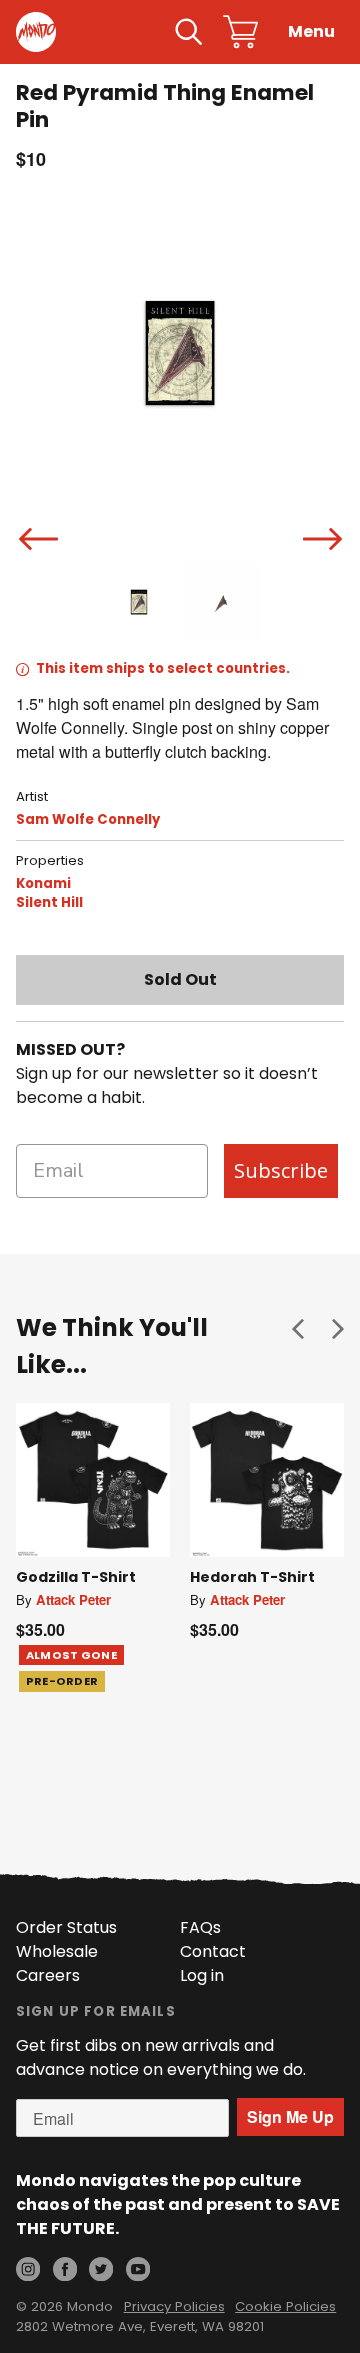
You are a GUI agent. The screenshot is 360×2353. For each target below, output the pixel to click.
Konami (43, 883)
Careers (48, 1975)
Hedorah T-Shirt (252, 1577)
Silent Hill (49, 902)
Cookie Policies (285, 2306)
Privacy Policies (174, 2306)
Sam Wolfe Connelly (88, 819)
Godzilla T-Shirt (76, 1577)
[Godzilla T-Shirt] (93, 1480)
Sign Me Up (290, 2116)
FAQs (200, 1927)
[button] (298, 1328)
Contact (213, 1951)
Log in (202, 1975)
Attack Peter (73, 1599)
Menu (311, 31)
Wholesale (57, 1951)
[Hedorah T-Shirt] (267, 1480)
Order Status (66, 1927)
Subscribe (281, 1170)
